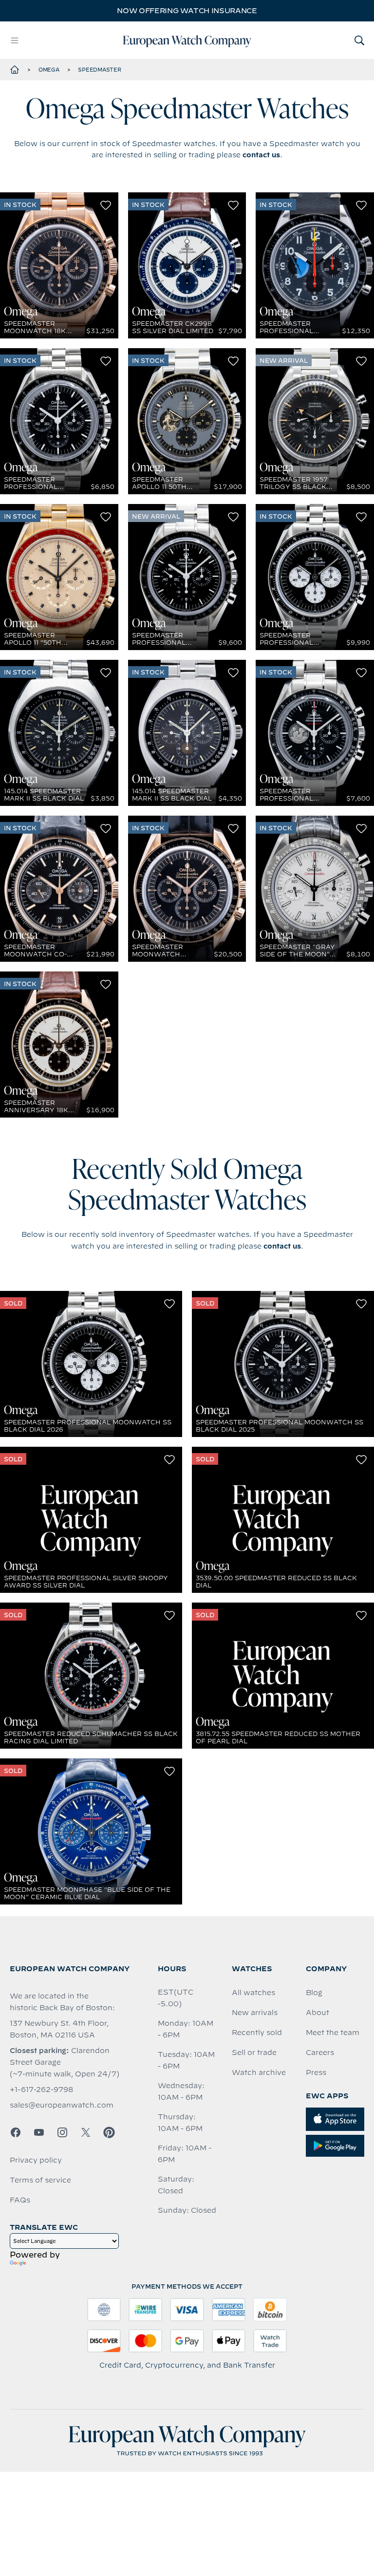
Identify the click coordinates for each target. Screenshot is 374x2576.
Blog (314, 1993)
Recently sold (257, 2033)
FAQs (20, 2200)
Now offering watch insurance (187, 11)
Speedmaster (99, 70)
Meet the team (333, 2033)
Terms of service (40, 2180)
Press (316, 2072)
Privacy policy (36, 2160)
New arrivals (255, 2013)
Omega (49, 70)
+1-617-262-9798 (41, 2090)
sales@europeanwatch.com (62, 2105)
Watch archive (259, 2072)
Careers (320, 2053)
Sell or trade (254, 2053)
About (318, 2013)
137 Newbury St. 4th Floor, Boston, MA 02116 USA (59, 2029)
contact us (261, 155)
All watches (253, 1993)
